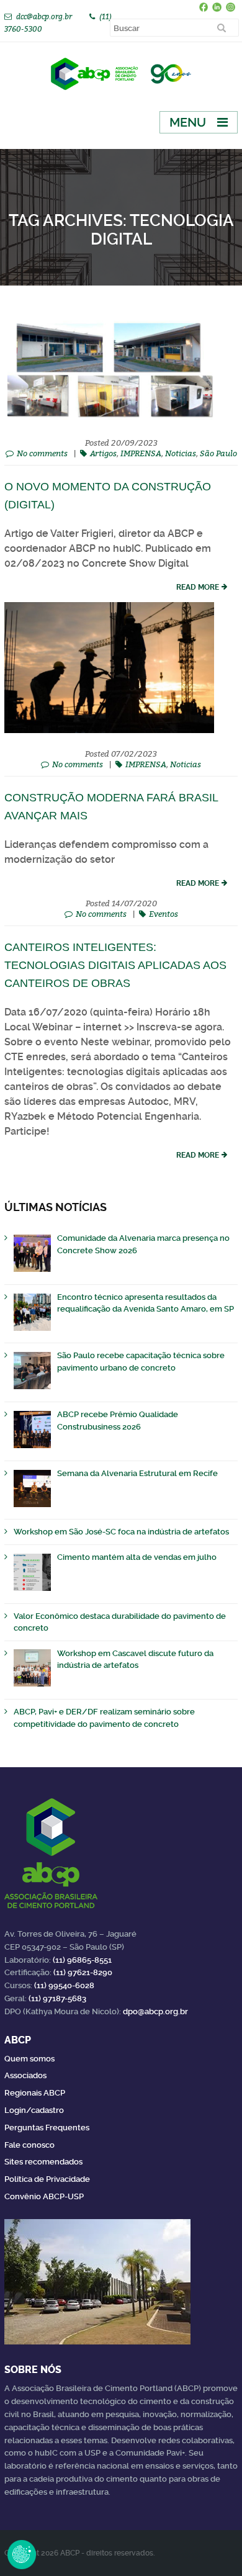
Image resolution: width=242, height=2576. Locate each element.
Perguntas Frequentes (47, 2128)
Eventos (164, 914)
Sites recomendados (43, 2162)
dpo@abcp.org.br (155, 2011)
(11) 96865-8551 (82, 1960)
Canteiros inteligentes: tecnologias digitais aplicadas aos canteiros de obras (115, 965)
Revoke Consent (22, 2554)
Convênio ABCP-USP (44, 2196)
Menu (188, 122)
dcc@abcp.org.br (44, 16)
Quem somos (29, 2059)
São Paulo (218, 453)
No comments (42, 453)
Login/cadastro (34, 2110)
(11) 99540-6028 (64, 1985)
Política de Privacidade (47, 2179)
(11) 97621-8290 (83, 1972)
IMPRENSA (141, 453)
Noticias (181, 453)
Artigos (103, 453)
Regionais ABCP (35, 2093)
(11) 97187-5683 (57, 1998)
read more (198, 587)
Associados (25, 2075)
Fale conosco (29, 2145)
